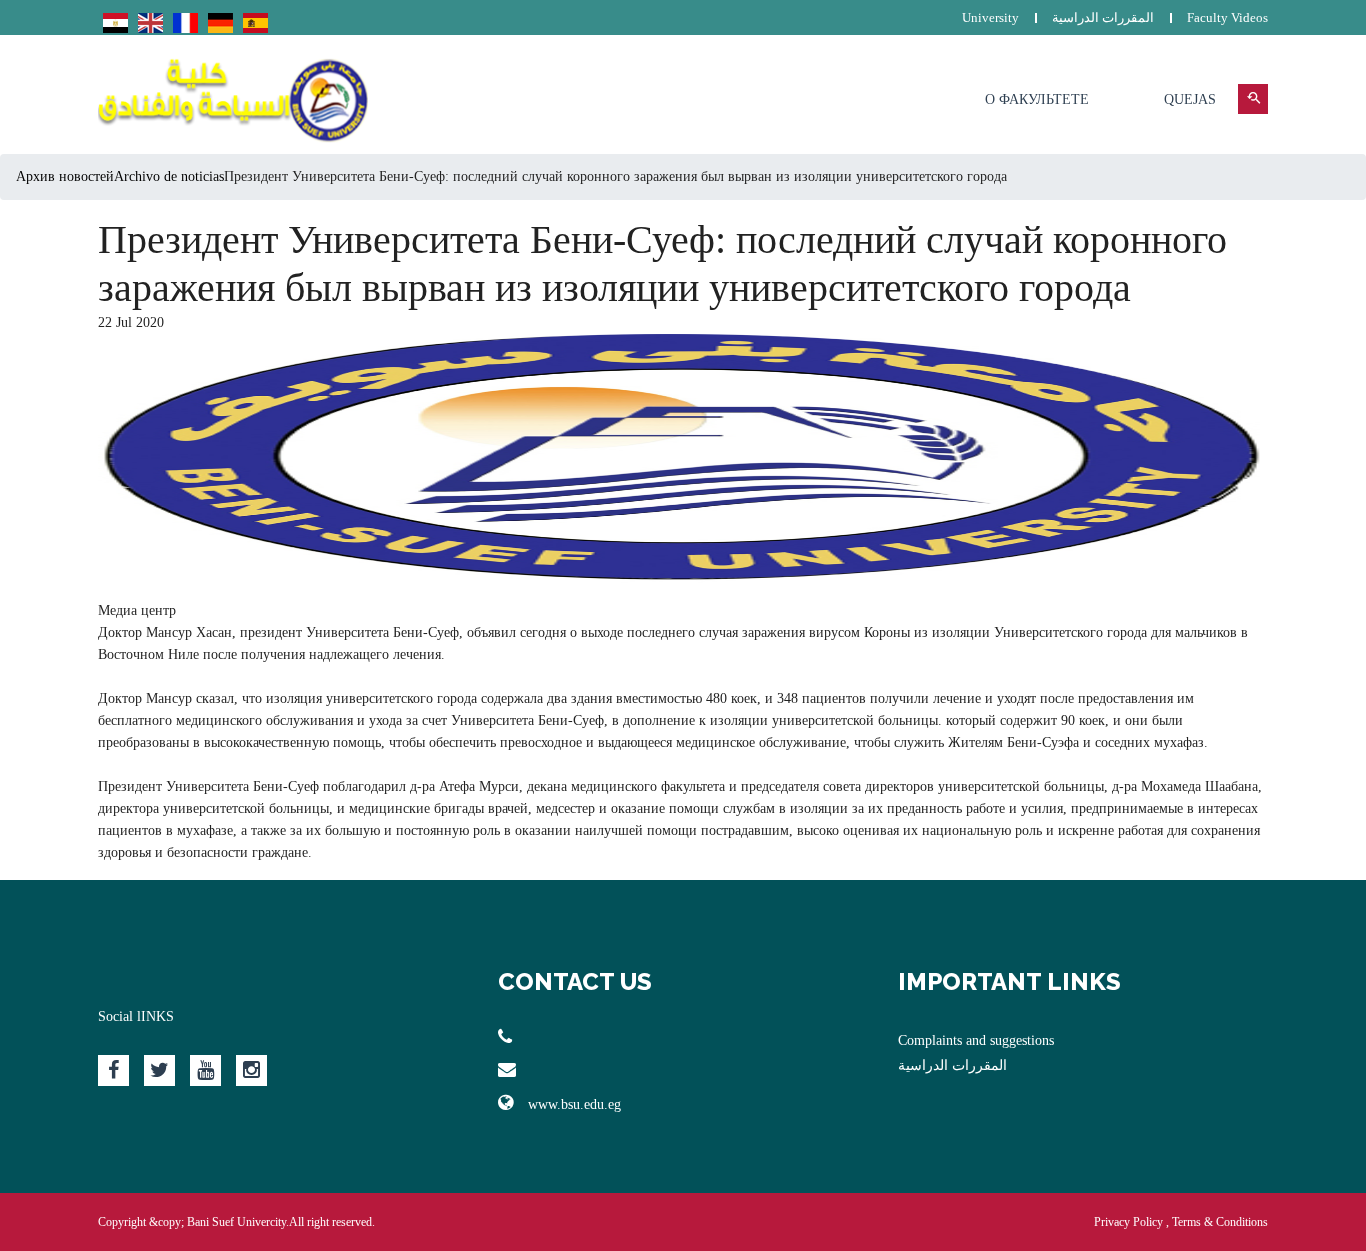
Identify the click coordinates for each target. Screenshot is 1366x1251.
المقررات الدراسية (1103, 17)
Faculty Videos (1227, 17)
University (990, 17)
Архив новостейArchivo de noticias (120, 176)
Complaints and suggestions (976, 1040)
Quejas (1190, 99)
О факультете (1037, 99)
